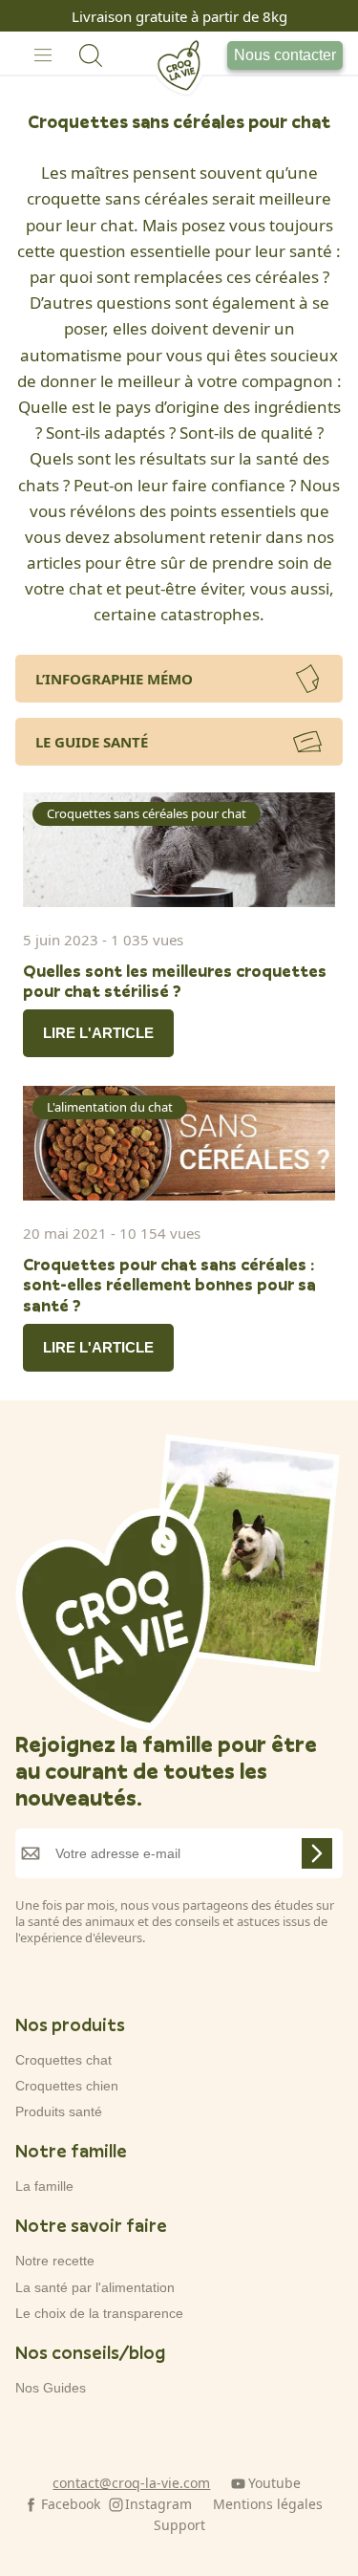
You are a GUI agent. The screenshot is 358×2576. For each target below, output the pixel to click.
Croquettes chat (63, 2060)
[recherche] (91, 55)
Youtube (274, 2483)
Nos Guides (51, 2388)
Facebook (71, 2504)
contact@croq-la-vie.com (131, 2483)
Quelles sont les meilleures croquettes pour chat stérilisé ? (175, 981)
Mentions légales (268, 2504)
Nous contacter (285, 55)
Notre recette (55, 2261)
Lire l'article (98, 1033)
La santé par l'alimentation (95, 2287)
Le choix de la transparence (99, 2313)
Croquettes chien (67, 2086)
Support (179, 2525)
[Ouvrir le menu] (43, 55)
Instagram (158, 2504)
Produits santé (59, 2111)
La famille (44, 2186)
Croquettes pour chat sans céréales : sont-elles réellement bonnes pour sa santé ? (169, 1285)
